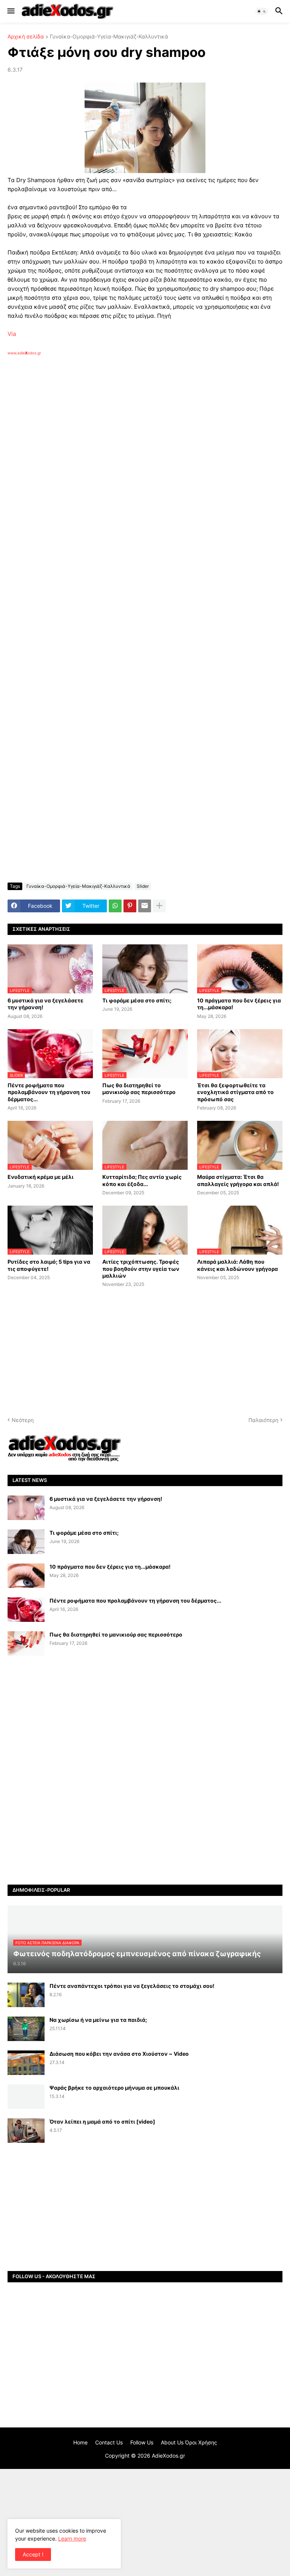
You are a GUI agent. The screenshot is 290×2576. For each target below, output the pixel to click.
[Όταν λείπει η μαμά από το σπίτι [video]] (26, 2131)
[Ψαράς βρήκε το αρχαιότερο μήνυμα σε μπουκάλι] (26, 2097)
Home (80, 2442)
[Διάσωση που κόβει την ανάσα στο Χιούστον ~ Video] (26, 2063)
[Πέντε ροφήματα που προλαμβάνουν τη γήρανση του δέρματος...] (26, 1610)
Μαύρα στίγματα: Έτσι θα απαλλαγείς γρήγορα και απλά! (238, 1180)
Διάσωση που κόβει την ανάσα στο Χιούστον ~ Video (119, 2054)
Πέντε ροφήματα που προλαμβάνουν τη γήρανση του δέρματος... (49, 1092)
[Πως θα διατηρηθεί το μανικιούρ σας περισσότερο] (26, 1644)
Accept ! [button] (33, 2554)
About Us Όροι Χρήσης (189, 2442)
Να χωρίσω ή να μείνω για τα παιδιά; (98, 2020)
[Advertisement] (128, 443)
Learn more (72, 2538)
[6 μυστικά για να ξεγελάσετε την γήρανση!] (26, 1508)
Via (12, 334)
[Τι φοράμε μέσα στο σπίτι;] (26, 1542)
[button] (10, 11)
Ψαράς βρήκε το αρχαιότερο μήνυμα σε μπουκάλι (114, 2088)
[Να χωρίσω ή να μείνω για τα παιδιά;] (26, 2029)
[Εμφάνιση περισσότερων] (159, 906)
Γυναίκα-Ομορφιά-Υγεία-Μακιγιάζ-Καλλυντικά (109, 37)
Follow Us (142, 2442)
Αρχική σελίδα (26, 37)
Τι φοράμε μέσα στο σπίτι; (137, 1000)
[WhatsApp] (115, 906)
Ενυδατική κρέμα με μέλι (41, 1177)
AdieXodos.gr (168, 2456)
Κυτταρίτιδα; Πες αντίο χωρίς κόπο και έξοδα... (142, 1180)
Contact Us (109, 2442)
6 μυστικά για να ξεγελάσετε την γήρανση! (46, 1004)
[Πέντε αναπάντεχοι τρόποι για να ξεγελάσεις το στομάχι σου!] (26, 1995)
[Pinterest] (130, 906)
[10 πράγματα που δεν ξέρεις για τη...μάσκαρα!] (26, 1576)
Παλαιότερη (263, 1420)
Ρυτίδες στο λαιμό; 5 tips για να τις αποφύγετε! (49, 1265)
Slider (143, 886)
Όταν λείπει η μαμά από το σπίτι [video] (102, 2122)
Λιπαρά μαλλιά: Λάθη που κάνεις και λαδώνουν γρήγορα (238, 1265)
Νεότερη (23, 1420)
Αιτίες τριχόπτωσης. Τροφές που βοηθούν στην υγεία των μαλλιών (141, 1268)
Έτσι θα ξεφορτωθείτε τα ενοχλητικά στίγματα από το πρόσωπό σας (235, 1092)
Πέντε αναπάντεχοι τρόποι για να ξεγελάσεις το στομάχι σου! (132, 1986)
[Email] (145, 906)
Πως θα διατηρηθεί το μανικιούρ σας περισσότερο (139, 1089)
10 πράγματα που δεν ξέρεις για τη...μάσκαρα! (239, 1004)
